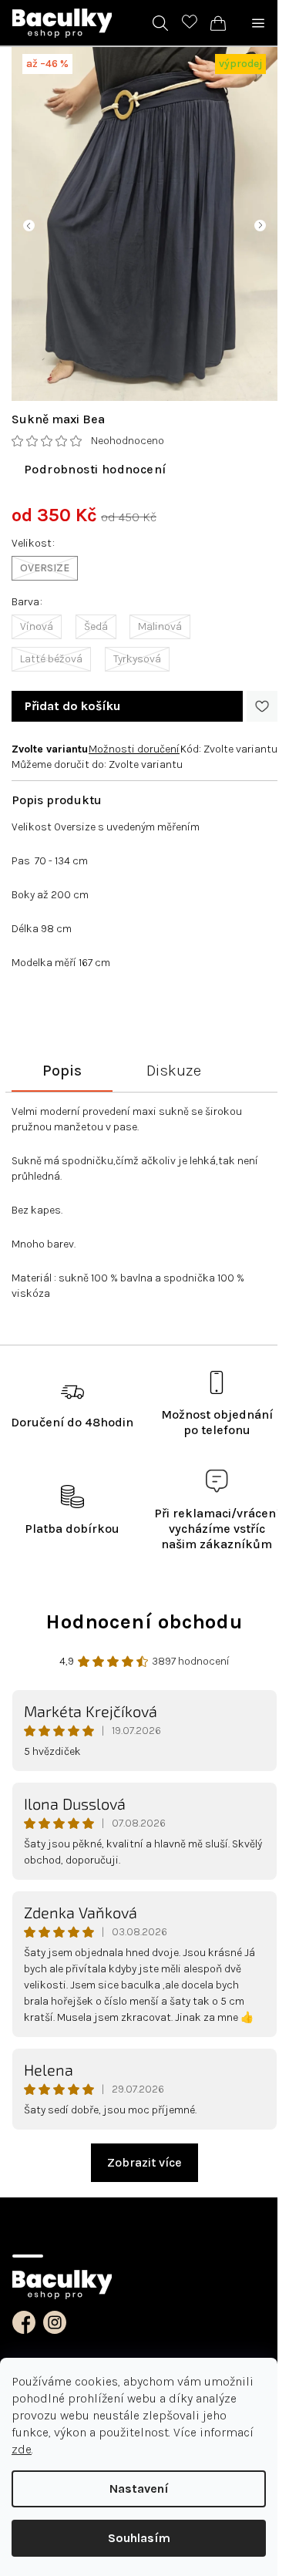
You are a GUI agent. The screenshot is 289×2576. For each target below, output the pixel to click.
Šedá (96, 626)
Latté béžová (51, 659)
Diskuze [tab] (174, 1071)
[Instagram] (55, 2322)
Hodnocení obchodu (144, 1622)
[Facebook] (24, 2322)
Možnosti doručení (134, 749)
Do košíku (72, 706)
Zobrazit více (144, 2162)
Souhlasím (139, 2538)
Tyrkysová (137, 659)
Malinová (160, 626)
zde (22, 2449)
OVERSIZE (45, 568)
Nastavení (139, 2488)
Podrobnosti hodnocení (95, 469)
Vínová (37, 626)
